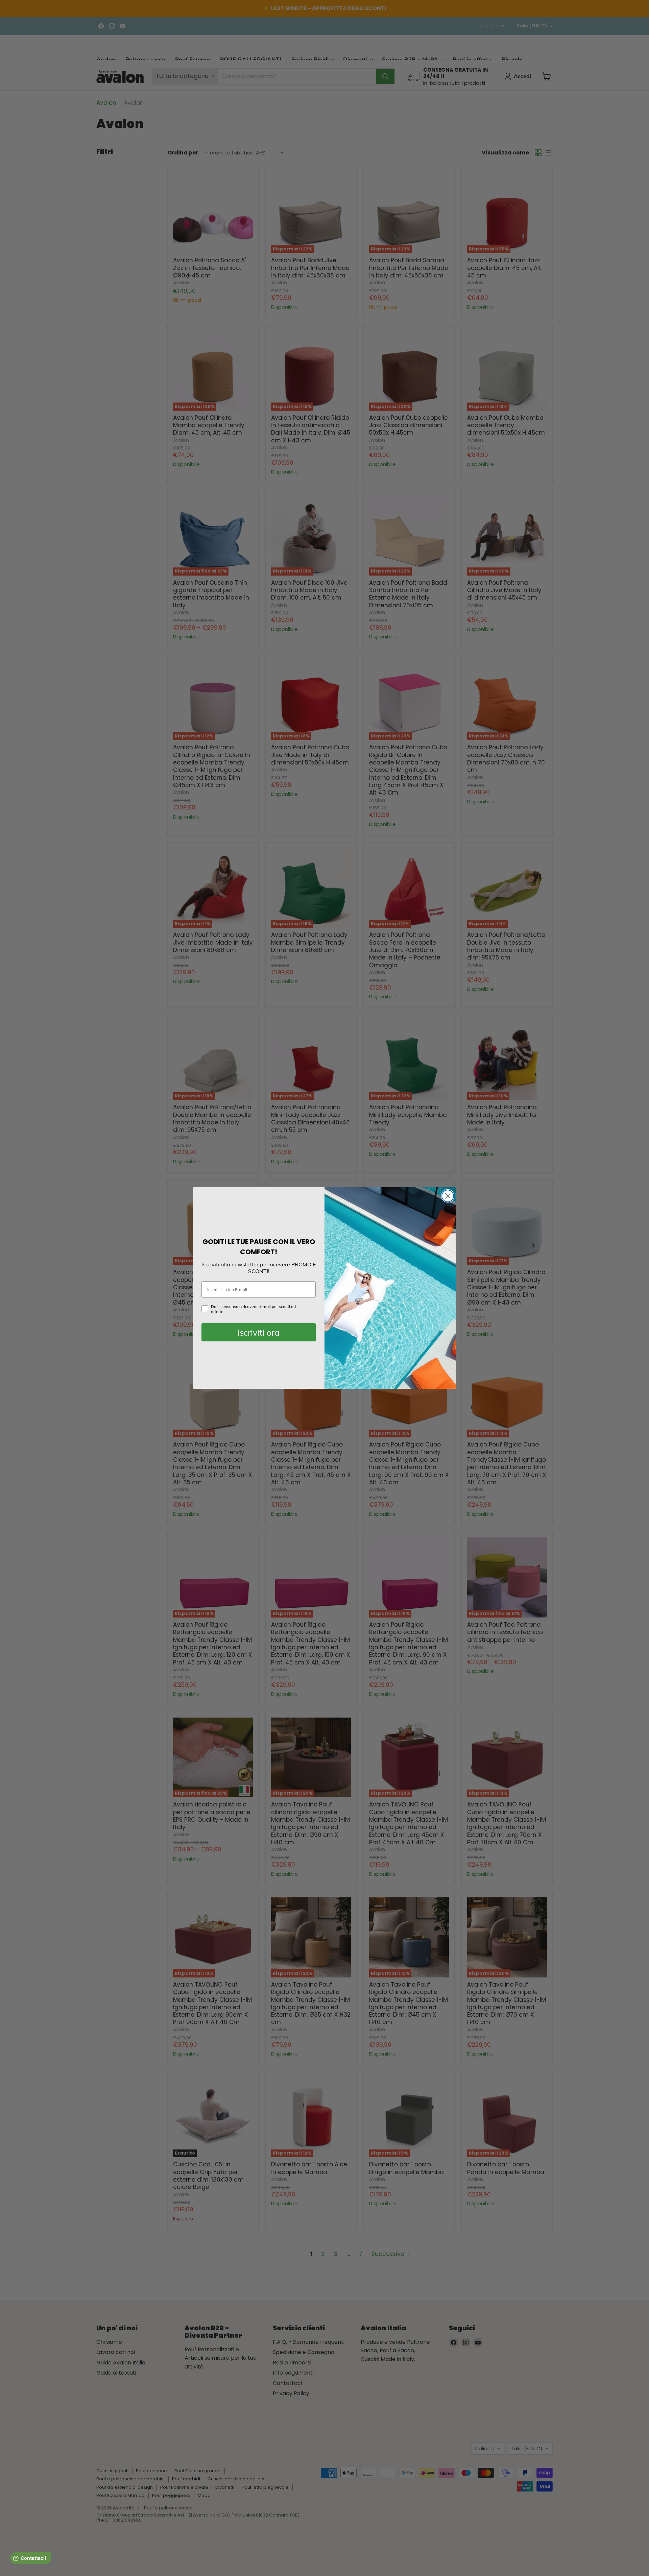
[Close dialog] (448, 1196)
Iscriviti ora (259, 1332)
